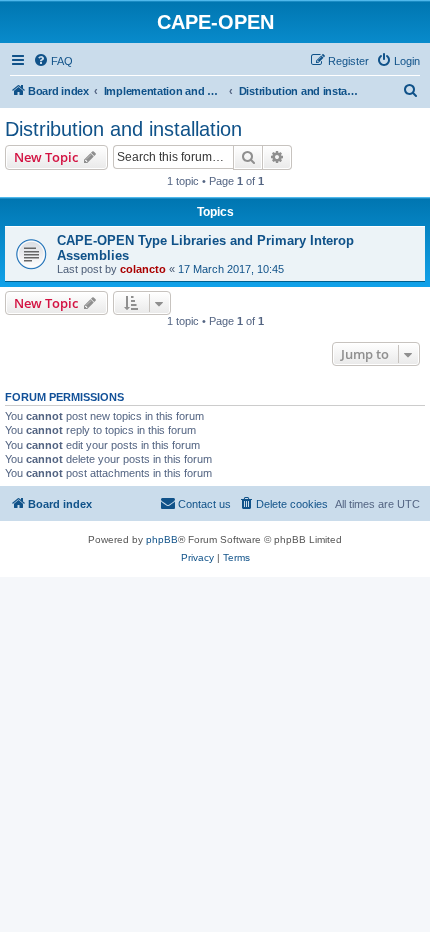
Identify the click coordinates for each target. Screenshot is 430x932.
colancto (143, 269)
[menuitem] (53, 61)
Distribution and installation (123, 129)
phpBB (162, 539)
